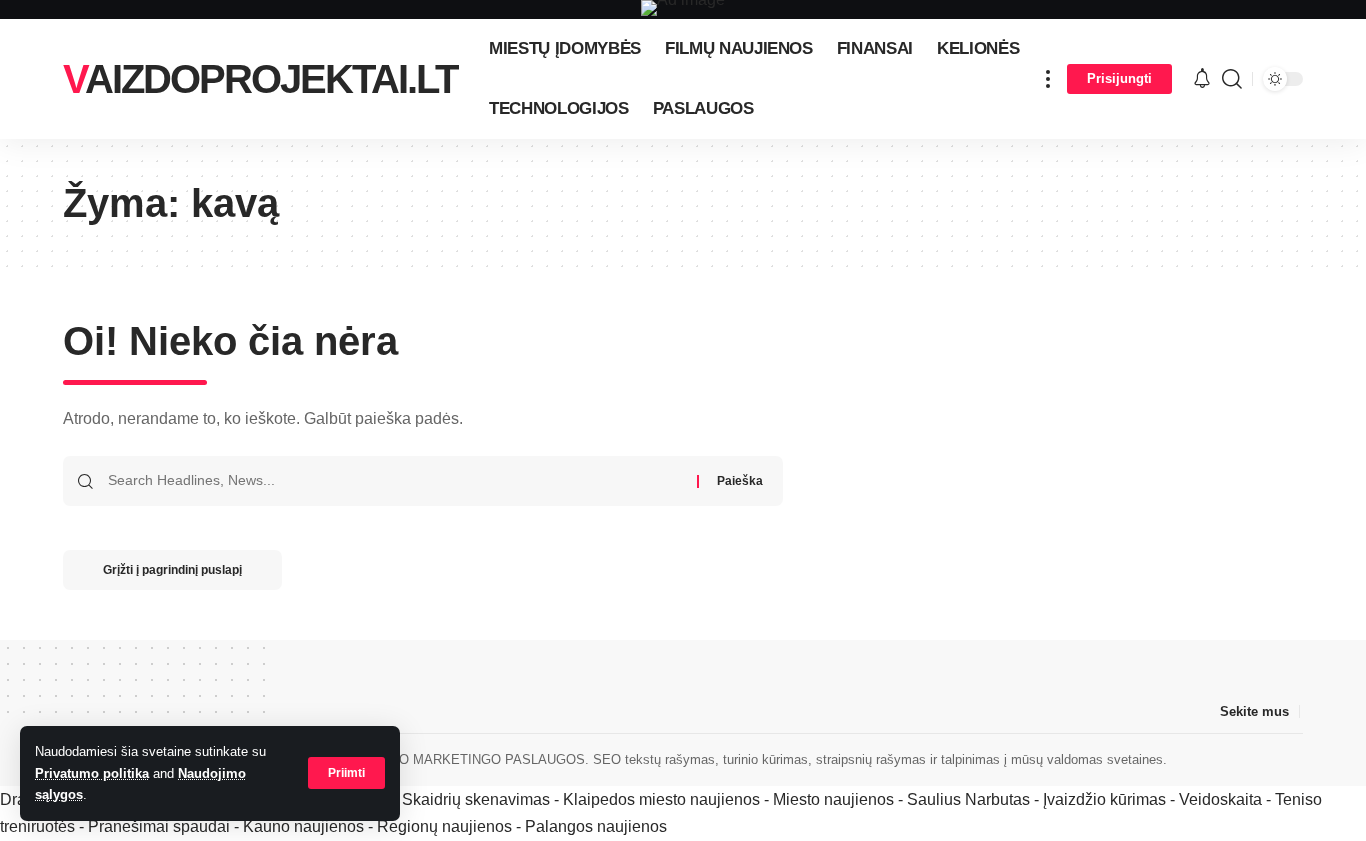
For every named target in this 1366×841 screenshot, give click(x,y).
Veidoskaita (1220, 799)
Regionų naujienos (444, 826)
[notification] (1202, 79)
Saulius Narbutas (968, 799)
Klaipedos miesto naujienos (661, 799)
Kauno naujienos (303, 826)
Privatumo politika (92, 773)
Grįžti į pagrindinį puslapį (172, 570)
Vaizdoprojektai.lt (260, 79)
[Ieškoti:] (395, 481)
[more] (1048, 79)
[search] (1232, 79)
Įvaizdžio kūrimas (1104, 799)
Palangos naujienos (596, 826)
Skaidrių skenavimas (476, 799)
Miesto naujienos (833, 799)
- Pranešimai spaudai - (161, 826)
